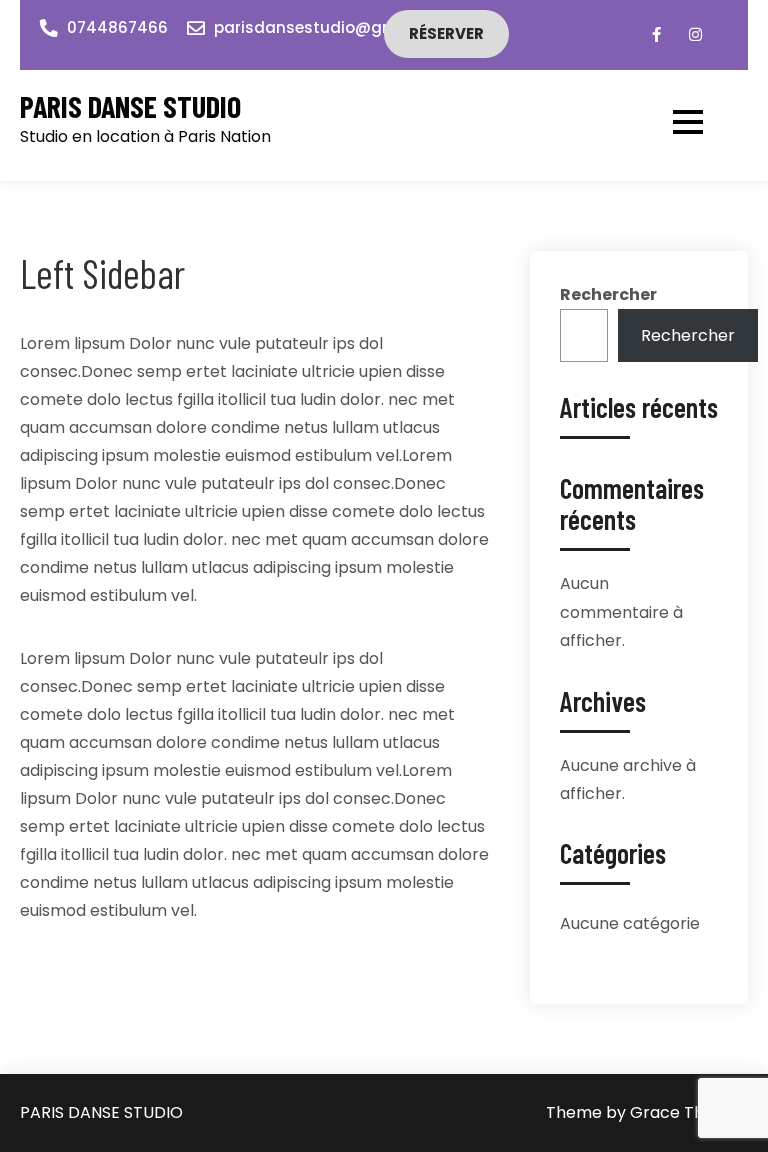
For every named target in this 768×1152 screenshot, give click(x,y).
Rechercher (608, 294)
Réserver (446, 33)
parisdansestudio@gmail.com (334, 27)
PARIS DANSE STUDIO (130, 106)
